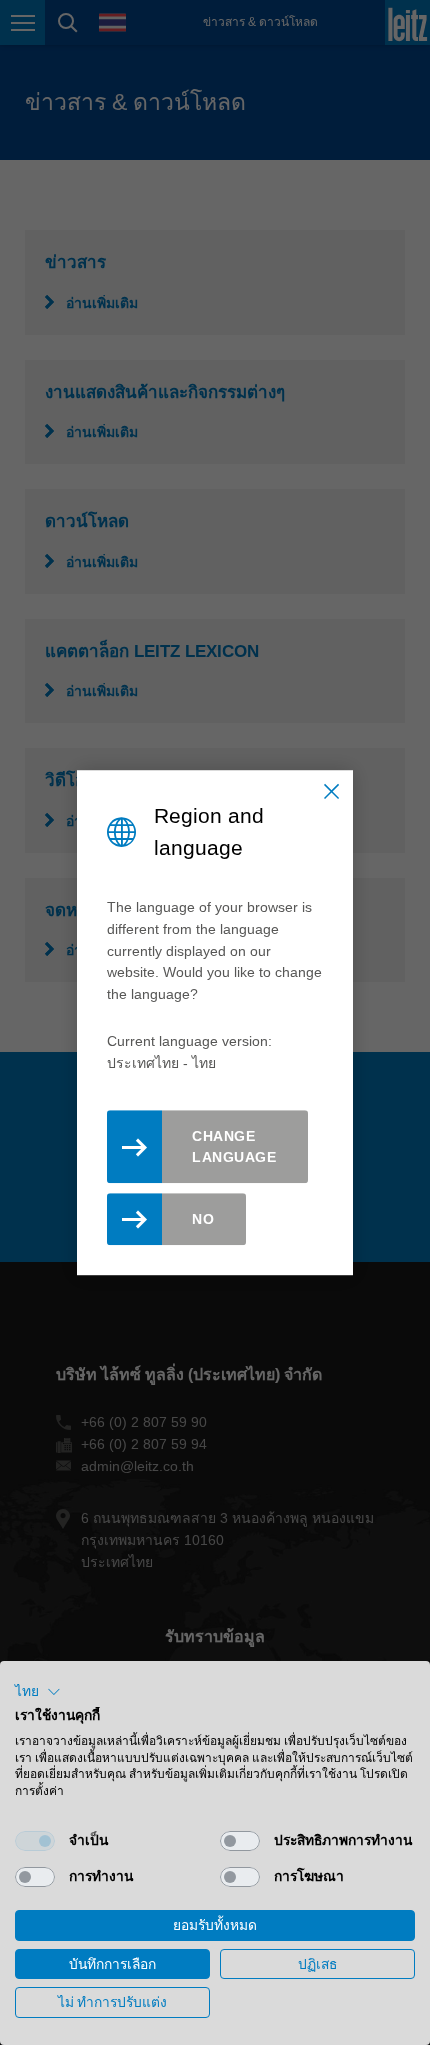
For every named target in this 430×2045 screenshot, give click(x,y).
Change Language (234, 1146)
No (203, 1219)
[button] (38, 1692)
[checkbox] (35, 1841)
